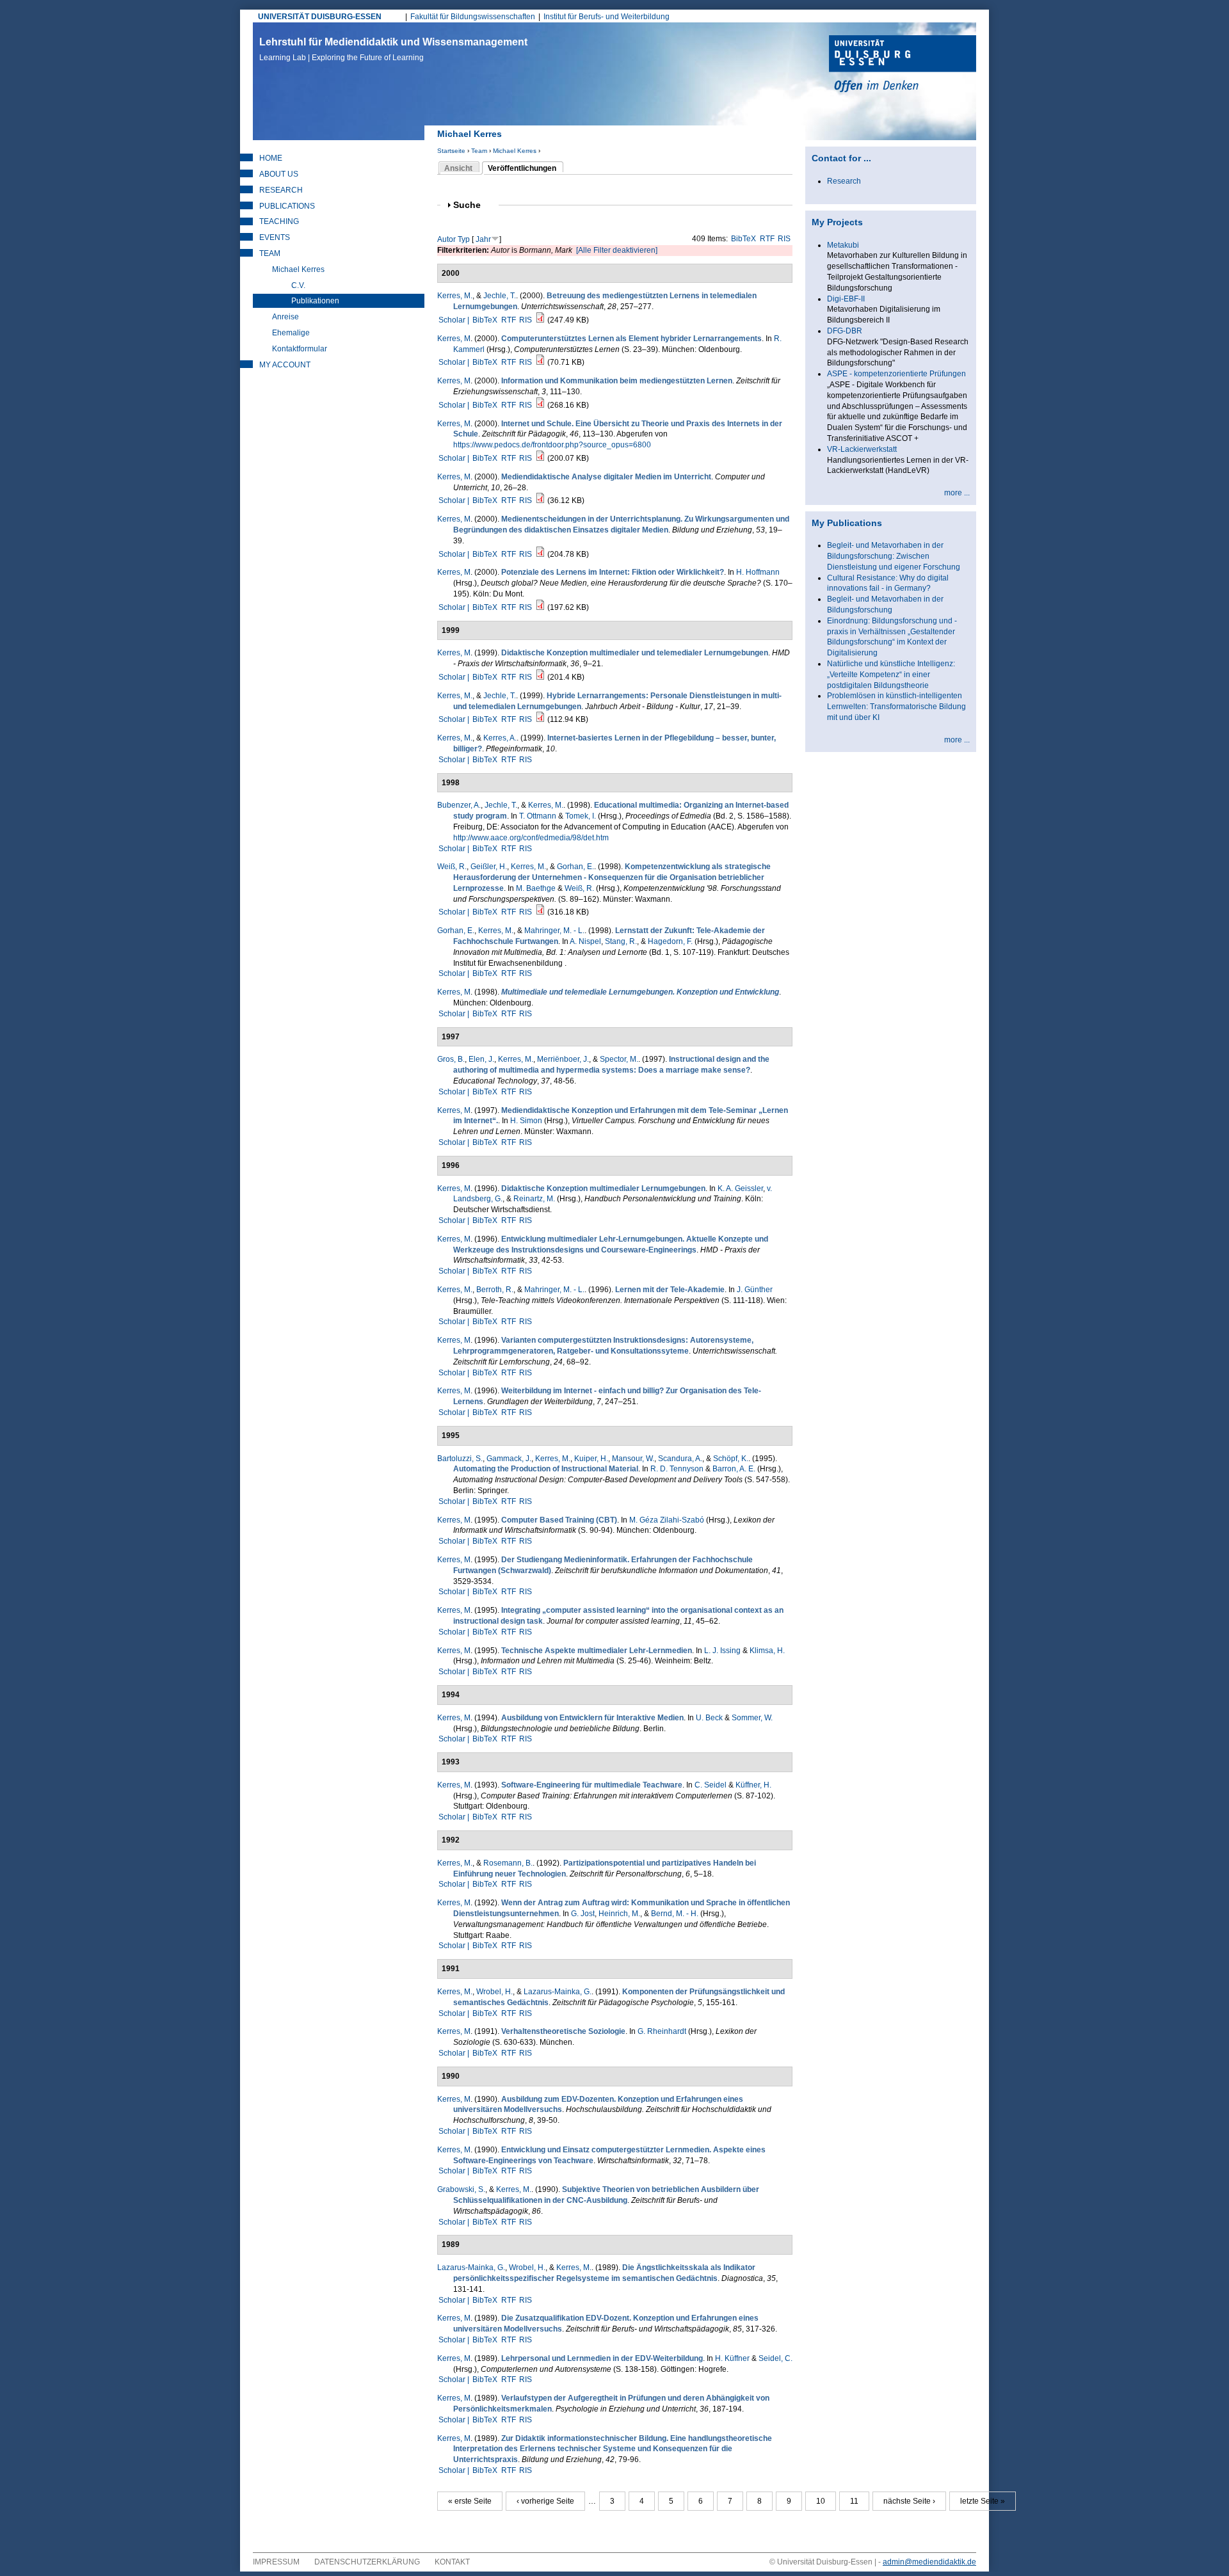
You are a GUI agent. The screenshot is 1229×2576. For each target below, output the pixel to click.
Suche (472, 205)
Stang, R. (621, 941)
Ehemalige (291, 333)
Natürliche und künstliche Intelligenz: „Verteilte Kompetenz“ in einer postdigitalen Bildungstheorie (891, 675)
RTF (767, 239)
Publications (287, 206)
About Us (279, 174)
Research (281, 190)
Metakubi (843, 245)
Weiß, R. (452, 867)
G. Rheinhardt (662, 2031)
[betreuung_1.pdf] (540, 320)
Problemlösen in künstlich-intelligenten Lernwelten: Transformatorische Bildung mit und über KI (896, 707)
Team (479, 151)
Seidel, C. (775, 2358)
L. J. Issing (722, 1651)
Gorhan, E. (575, 867)
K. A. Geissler (740, 1188)
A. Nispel (585, 941)
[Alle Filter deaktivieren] (617, 250)
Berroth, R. (495, 1290)
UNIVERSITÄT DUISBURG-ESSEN (320, 17)
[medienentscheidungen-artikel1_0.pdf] (540, 554)
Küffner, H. (753, 1785)
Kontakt (452, 2562)
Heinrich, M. (619, 1914)
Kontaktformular (300, 349)
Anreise (285, 317)
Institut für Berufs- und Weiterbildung (606, 17)
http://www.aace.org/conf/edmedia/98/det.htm (531, 838)
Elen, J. (481, 1059)
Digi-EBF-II (846, 299)
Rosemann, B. (508, 1863)
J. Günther (755, 1290)
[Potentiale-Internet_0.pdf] (540, 607)
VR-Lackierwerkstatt (862, 449)
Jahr (483, 239)
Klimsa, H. (767, 1651)
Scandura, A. (680, 1459)
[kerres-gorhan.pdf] (540, 912)
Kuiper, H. (591, 1459)
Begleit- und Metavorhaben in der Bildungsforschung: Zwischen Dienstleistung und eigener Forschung (894, 556)
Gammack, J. (509, 1459)
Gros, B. (451, 1059)
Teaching (279, 221)
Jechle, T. (500, 296)
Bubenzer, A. (459, 805)
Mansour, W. (633, 1459)
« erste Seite (470, 2501)
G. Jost (583, 1914)
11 (854, 2501)
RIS (784, 239)
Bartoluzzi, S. (460, 1459)
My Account (285, 365)
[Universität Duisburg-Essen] (903, 65)
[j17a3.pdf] (540, 719)
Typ (464, 239)
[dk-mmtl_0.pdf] (540, 677)
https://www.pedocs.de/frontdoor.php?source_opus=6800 (552, 445)
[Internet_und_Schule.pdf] (540, 458)
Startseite (451, 151)
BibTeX (743, 239)
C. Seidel (711, 1785)
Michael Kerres (515, 151)
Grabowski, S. (461, 2189)
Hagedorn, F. (670, 941)
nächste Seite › (909, 2501)
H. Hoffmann (758, 572)
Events (275, 237)
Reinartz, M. (534, 1199)
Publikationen (315, 301)
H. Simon (526, 1121)
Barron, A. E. (734, 1469)
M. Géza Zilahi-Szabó (667, 1520)
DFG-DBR (845, 331)
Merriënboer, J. (563, 1059)
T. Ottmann (538, 816)
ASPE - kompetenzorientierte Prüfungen (896, 374)
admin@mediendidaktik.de (929, 2562)
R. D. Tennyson (677, 1469)
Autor (446, 239)
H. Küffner (732, 2358)
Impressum (276, 2562)
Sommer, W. (752, 1718)
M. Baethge (536, 888)
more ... (957, 493)
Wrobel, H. (494, 1992)
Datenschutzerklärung (367, 2562)
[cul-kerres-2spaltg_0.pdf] (540, 362)
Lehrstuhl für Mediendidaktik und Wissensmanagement (393, 49)
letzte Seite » (983, 2501)
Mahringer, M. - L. (554, 931)
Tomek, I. (581, 816)
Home (271, 158)
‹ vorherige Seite (545, 2501)
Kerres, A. (500, 738)
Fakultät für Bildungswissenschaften (473, 17)
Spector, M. (619, 1059)
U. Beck (709, 1718)
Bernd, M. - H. (675, 1914)
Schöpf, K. (731, 1459)
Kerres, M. (455, 296)
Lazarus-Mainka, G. (558, 1992)
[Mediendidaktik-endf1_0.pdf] (540, 405)
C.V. (298, 285)
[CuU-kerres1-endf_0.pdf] (540, 500)
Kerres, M (454, 339)
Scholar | (455, 320)
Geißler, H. (489, 867)
